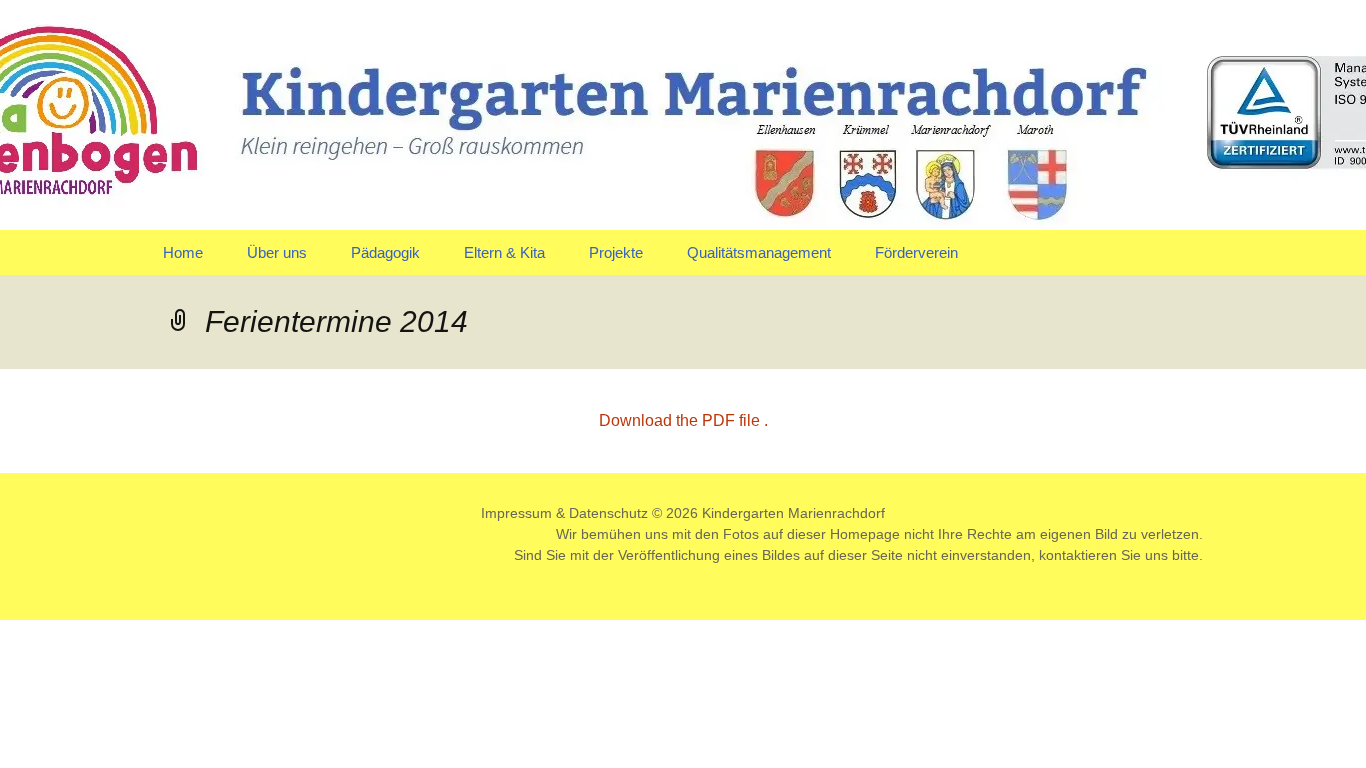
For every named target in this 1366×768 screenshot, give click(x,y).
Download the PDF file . (683, 420)
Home (183, 252)
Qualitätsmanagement (759, 252)
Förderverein (916, 252)
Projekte (616, 252)
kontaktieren (1078, 555)
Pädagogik (385, 252)
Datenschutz (608, 513)
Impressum (516, 513)
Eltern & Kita (504, 252)
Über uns (277, 252)
